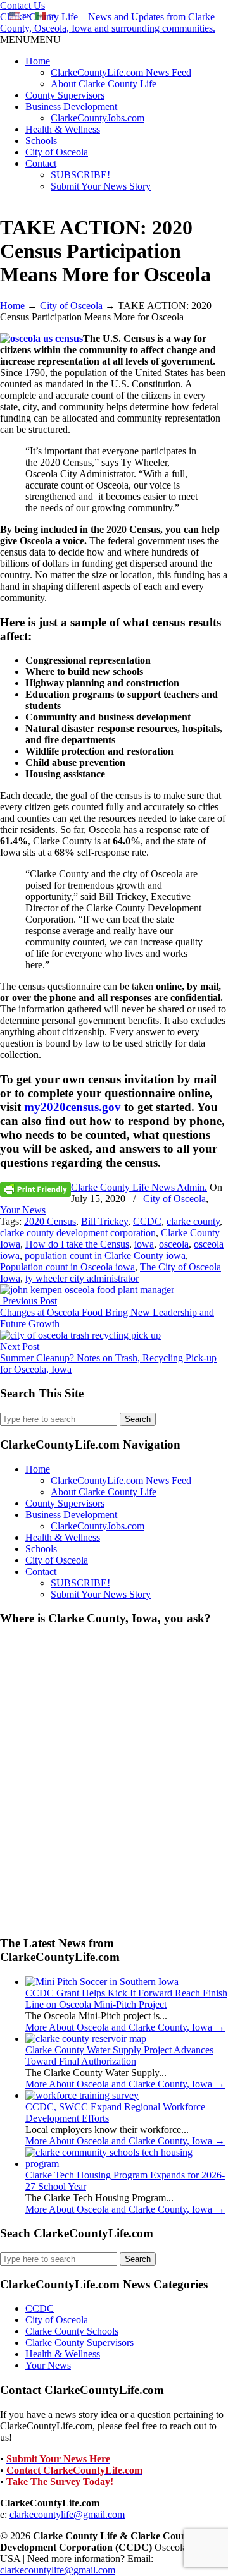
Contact (41, 163)
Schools (41, 141)
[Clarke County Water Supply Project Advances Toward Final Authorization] (86, 2038)
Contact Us (22, 5)
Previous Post (28, 1301)
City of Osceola (57, 152)
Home (38, 61)
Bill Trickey (104, 1221)
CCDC (147, 1221)
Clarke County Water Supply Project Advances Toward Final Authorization (119, 2056)
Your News (23, 1210)
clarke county (193, 1221)
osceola (174, 1244)
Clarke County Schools (72, 2331)
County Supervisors (65, 95)
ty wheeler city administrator (82, 1278)
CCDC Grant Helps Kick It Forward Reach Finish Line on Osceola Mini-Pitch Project (126, 1999)
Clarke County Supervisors (79, 2342)
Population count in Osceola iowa (67, 1267)
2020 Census (50, 1221)
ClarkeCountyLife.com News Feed (121, 72)
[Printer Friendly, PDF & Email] (35, 1188)
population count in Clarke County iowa (105, 1255)
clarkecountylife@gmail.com (67, 2514)
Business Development (71, 106)
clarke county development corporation (78, 1233)
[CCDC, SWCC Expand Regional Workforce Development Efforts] (82, 2095)
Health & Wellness (63, 129)
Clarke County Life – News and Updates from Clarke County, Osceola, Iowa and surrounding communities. (108, 22)
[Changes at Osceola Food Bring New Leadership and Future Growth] (87, 1290)
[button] (30, 39)
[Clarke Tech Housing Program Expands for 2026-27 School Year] (127, 2164)
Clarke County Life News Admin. (139, 1187)
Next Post (22, 1346)
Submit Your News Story (101, 186)
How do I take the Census (77, 1244)
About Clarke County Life (104, 84)
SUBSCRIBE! (80, 175)
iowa (144, 1244)
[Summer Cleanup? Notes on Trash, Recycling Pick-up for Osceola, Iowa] (80, 1335)
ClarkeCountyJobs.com (98, 118)
